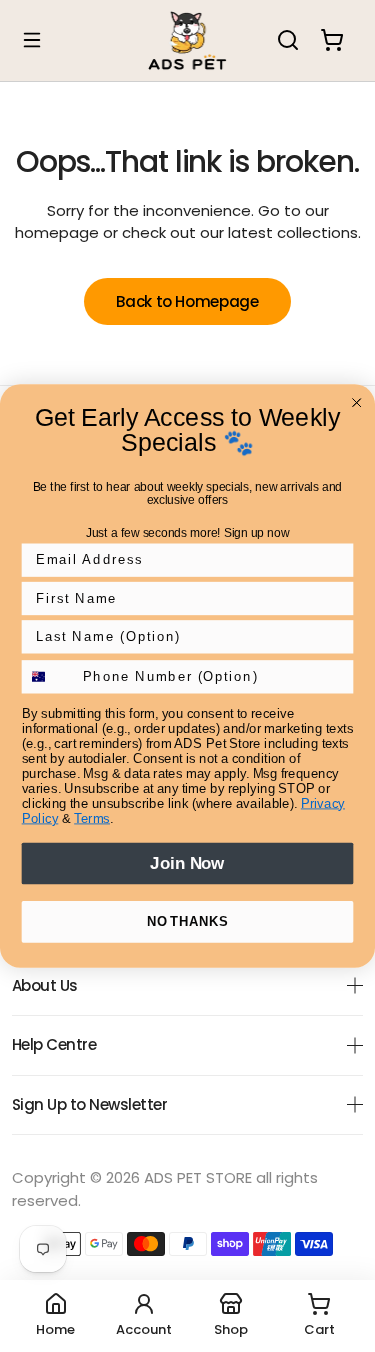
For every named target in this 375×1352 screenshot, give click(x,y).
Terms (92, 818)
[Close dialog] (357, 403)
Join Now (187, 863)
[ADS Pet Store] (188, 40)
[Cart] (332, 40)
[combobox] (49, 677)
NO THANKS (187, 921)
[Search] (288, 40)
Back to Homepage (187, 301)
